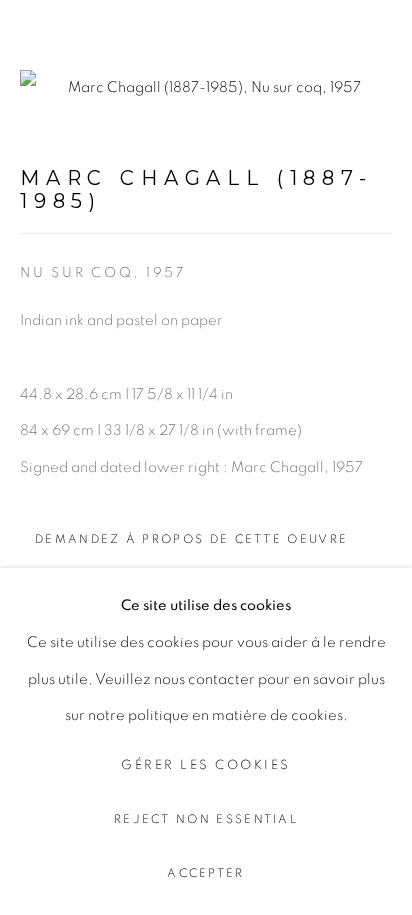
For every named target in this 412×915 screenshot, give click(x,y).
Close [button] (377, 45)
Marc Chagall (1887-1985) (196, 189)
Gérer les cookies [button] (206, 765)
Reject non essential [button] (206, 819)
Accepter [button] (205, 873)
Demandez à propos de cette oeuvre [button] (191, 539)
